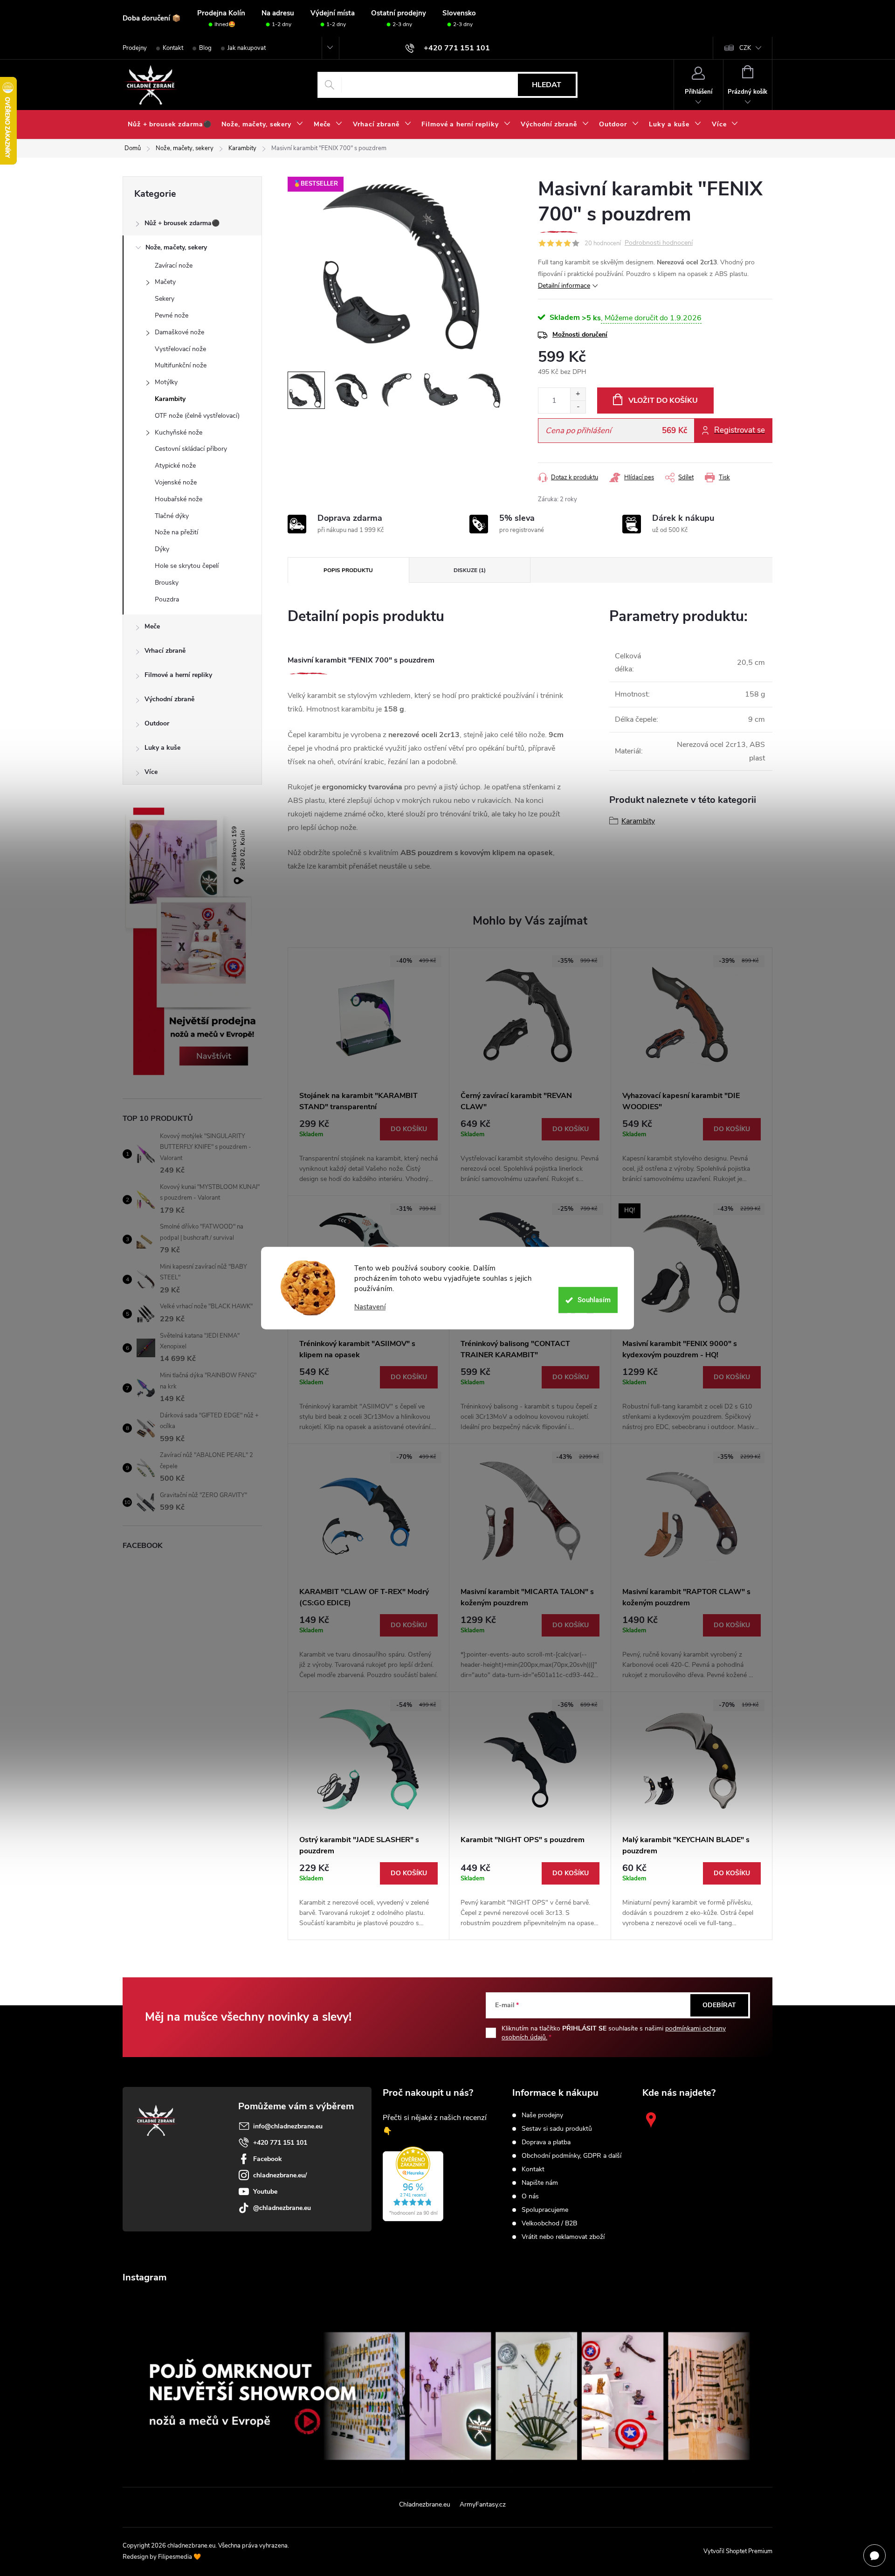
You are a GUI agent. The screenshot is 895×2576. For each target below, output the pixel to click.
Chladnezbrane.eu (425, 2504)
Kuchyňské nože (179, 432)
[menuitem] (169, 124)
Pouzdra (167, 599)
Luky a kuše (162, 748)
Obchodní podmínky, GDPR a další (571, 2156)
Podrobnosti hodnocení (659, 243)
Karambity (170, 399)
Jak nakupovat (247, 48)
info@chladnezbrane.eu (288, 2126)
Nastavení (370, 1307)
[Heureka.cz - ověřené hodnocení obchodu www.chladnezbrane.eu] (413, 2184)
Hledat (547, 85)
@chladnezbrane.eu (282, 2208)
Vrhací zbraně (165, 651)
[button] (368, 1151)
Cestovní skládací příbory (191, 449)
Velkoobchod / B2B (549, 2224)
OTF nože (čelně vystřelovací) (197, 416)
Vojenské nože (176, 482)
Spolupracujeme (545, 2210)
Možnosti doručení (580, 335)
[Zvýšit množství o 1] (578, 394)
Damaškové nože (179, 332)
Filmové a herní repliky (178, 675)
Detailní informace (564, 286)
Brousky (167, 583)
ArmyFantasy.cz (483, 2504)
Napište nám (540, 2183)
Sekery (165, 299)
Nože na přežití (176, 532)
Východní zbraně (169, 699)
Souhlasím (594, 1300)
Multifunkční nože (181, 365)
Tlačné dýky (172, 516)
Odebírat (719, 2005)
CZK (745, 48)
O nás (530, 2196)
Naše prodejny (542, 2115)
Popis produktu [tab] (348, 570)
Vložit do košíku (663, 401)
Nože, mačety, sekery (176, 247)
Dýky (162, 549)
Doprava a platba (546, 2142)
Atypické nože (175, 466)
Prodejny (135, 48)
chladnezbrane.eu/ (280, 2175)
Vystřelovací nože (180, 349)
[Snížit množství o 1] (578, 407)
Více (151, 772)
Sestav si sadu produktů (557, 2129)
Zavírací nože (174, 266)
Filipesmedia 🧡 (179, 2557)
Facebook (268, 2159)
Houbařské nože (179, 499)
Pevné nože (172, 315)
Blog (205, 48)
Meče (152, 626)
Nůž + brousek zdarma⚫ (182, 223)
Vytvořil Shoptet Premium (738, 2551)
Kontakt (173, 48)
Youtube (265, 2192)
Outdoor (157, 723)
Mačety (165, 282)
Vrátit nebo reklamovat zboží (563, 2237)
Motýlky (166, 382)
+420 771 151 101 (280, 2143)
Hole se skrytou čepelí (187, 566)
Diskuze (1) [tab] (470, 570)
